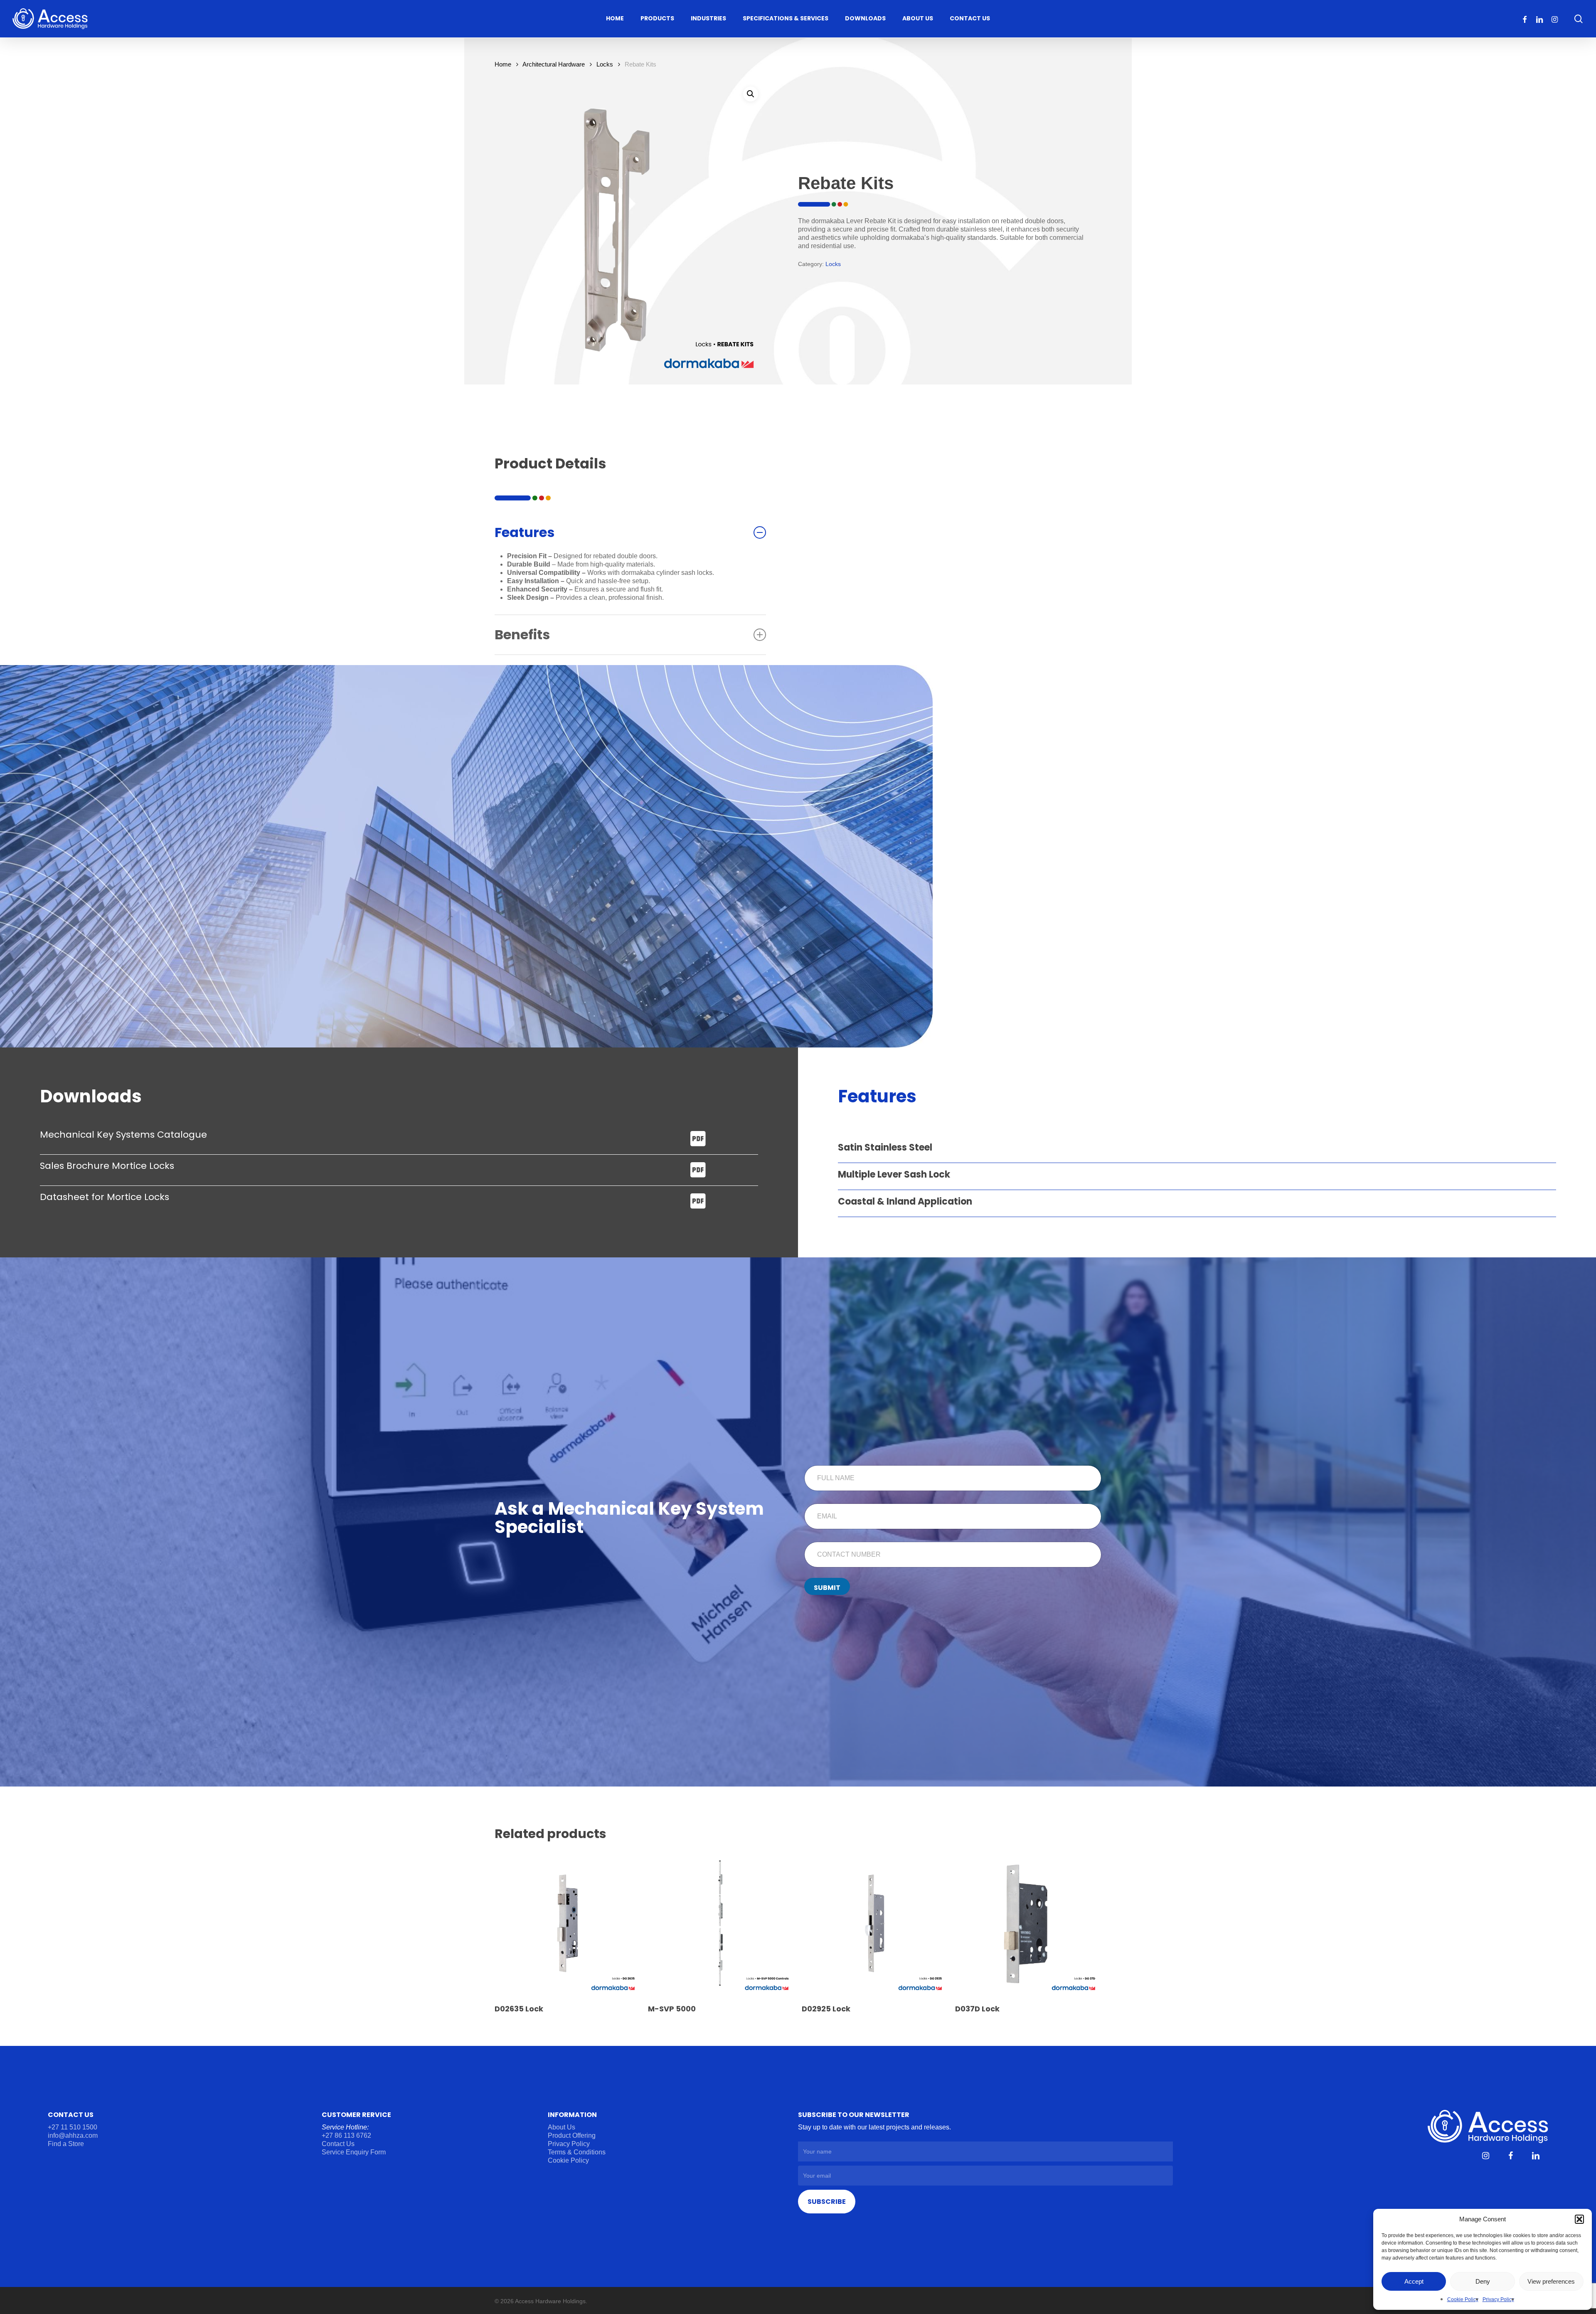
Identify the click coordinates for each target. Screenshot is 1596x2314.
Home (503, 64)
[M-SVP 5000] (721, 1923)
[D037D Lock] (1028, 1923)
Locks (605, 64)
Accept (1414, 2281)
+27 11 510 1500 (73, 2127)
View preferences (1551, 2281)
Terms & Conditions (577, 2152)
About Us (562, 2127)
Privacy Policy (1498, 2299)
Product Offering (572, 2135)
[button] (1579, 2219)
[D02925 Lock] (874, 1923)
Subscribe (827, 2202)
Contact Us (338, 2144)
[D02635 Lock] (567, 1923)
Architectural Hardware (554, 64)
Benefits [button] (522, 635)
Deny (1483, 2281)
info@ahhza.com (73, 2135)
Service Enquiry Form (354, 2152)
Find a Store (66, 2144)
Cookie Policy (1463, 2299)
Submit (827, 1588)
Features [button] (525, 532)
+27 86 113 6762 (347, 2135)
